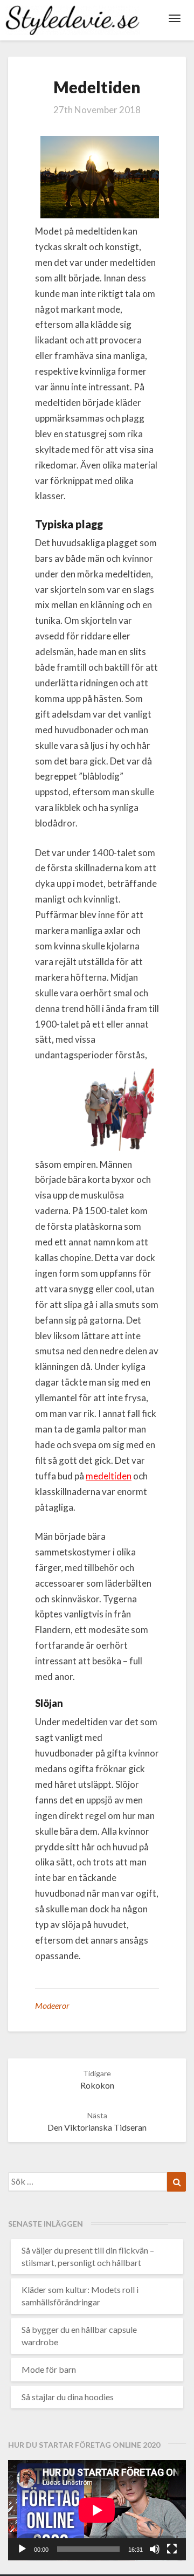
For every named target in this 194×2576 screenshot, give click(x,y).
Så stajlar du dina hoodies (68, 2397)
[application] (97, 2510)
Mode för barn (49, 2369)
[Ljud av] (155, 2549)
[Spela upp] (22, 2549)
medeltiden (109, 1476)
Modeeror (52, 2005)
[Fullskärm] (172, 2549)
